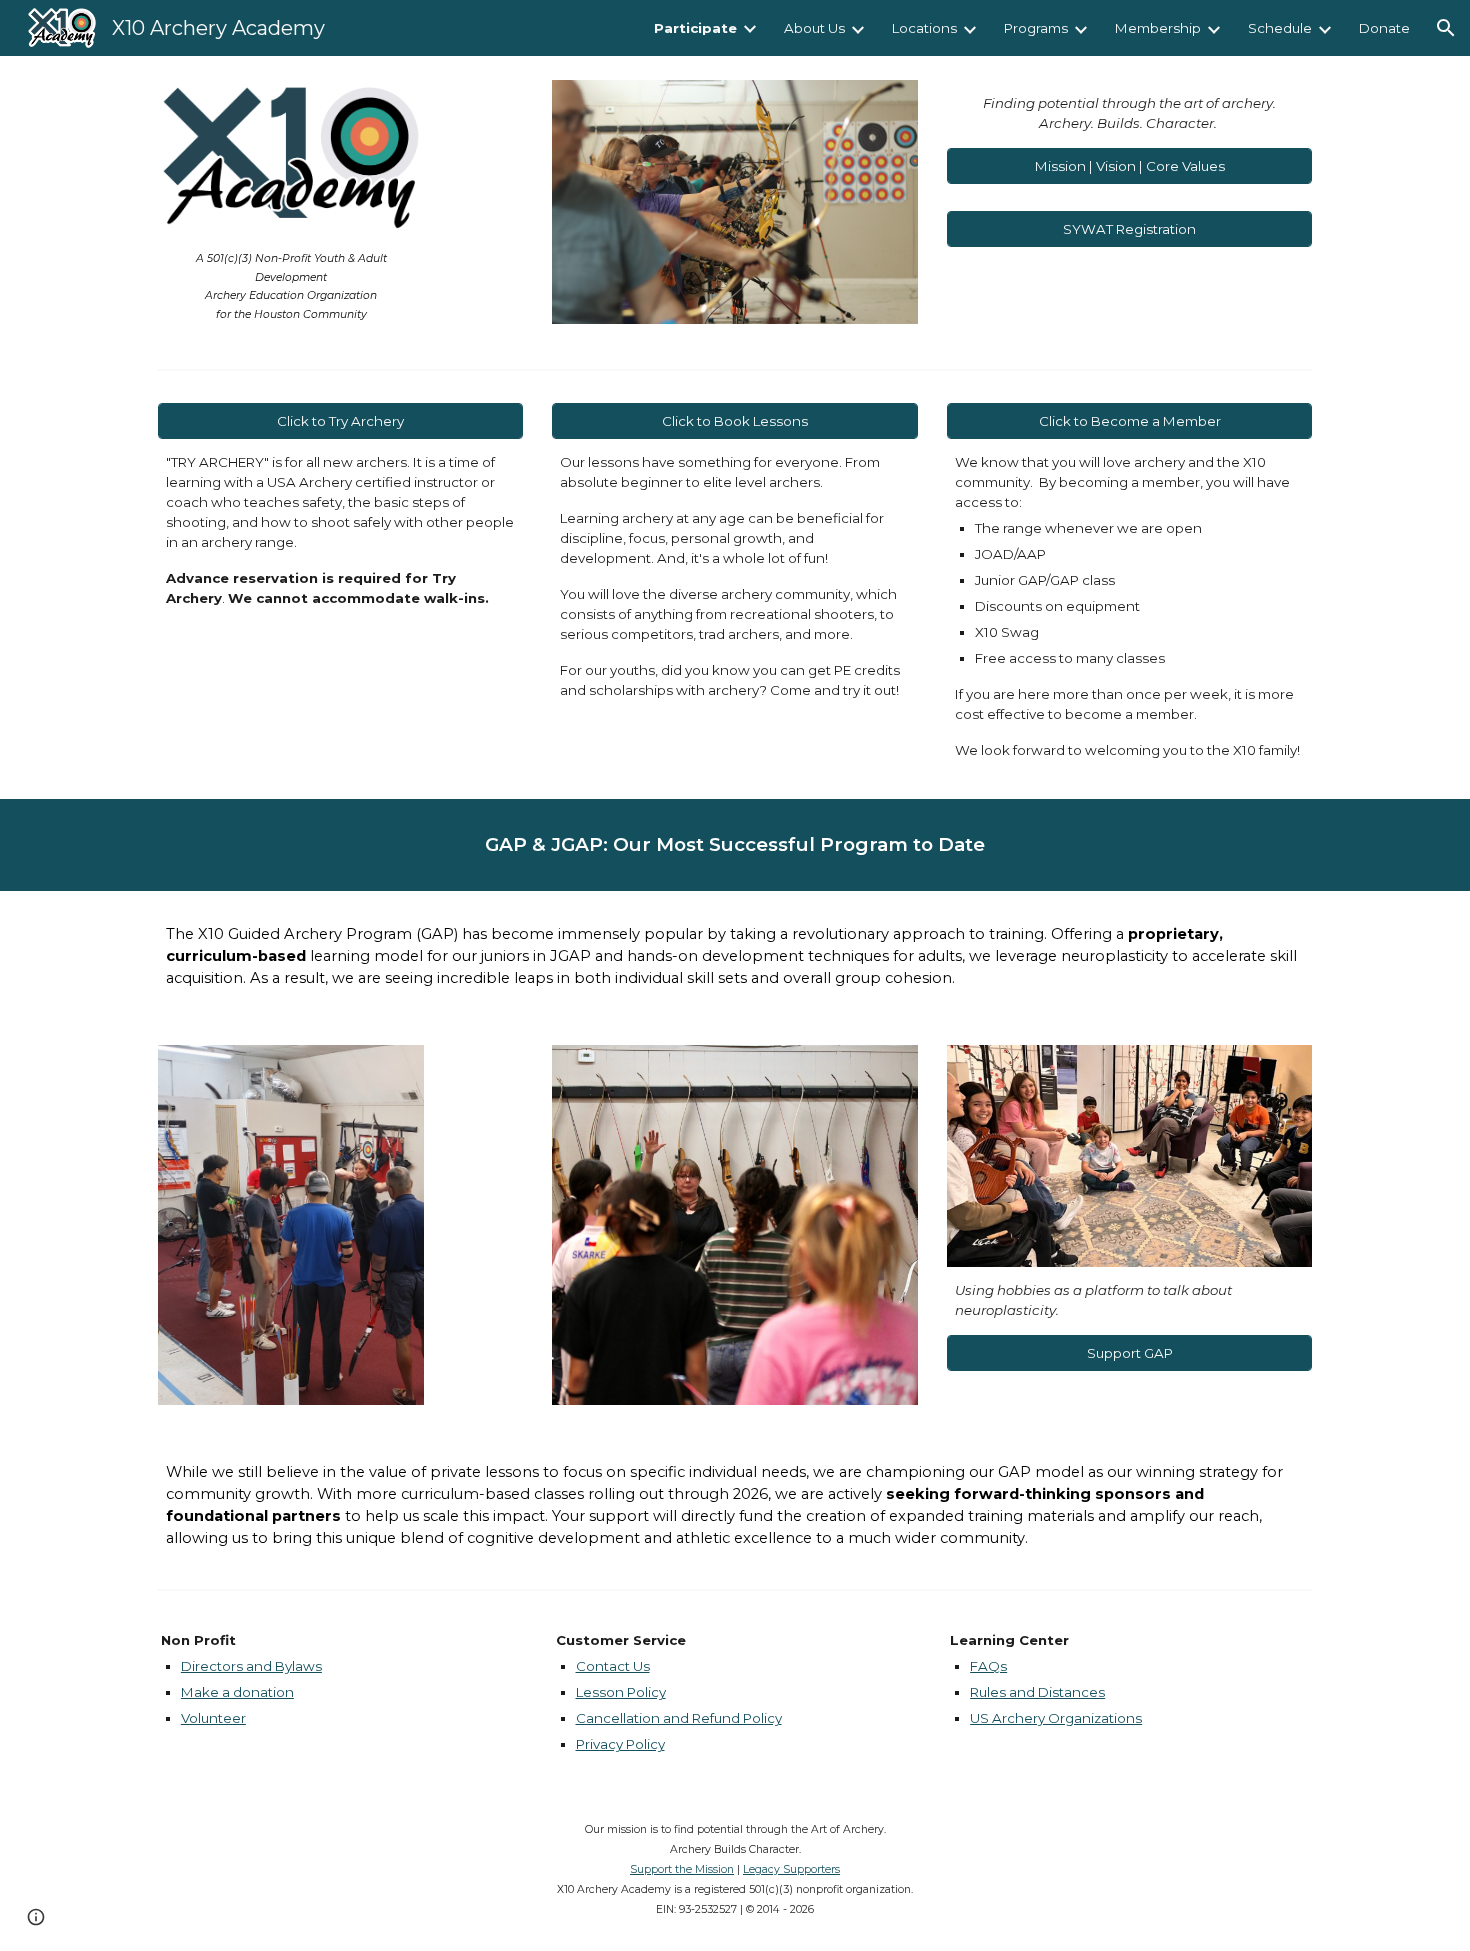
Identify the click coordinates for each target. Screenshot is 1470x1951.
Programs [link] (1036, 28)
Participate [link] (695, 28)
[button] (1446, 28)
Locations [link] (924, 28)
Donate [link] (1384, 28)
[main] (291, 285)
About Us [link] (814, 28)
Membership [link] (1158, 28)
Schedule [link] (1280, 28)
